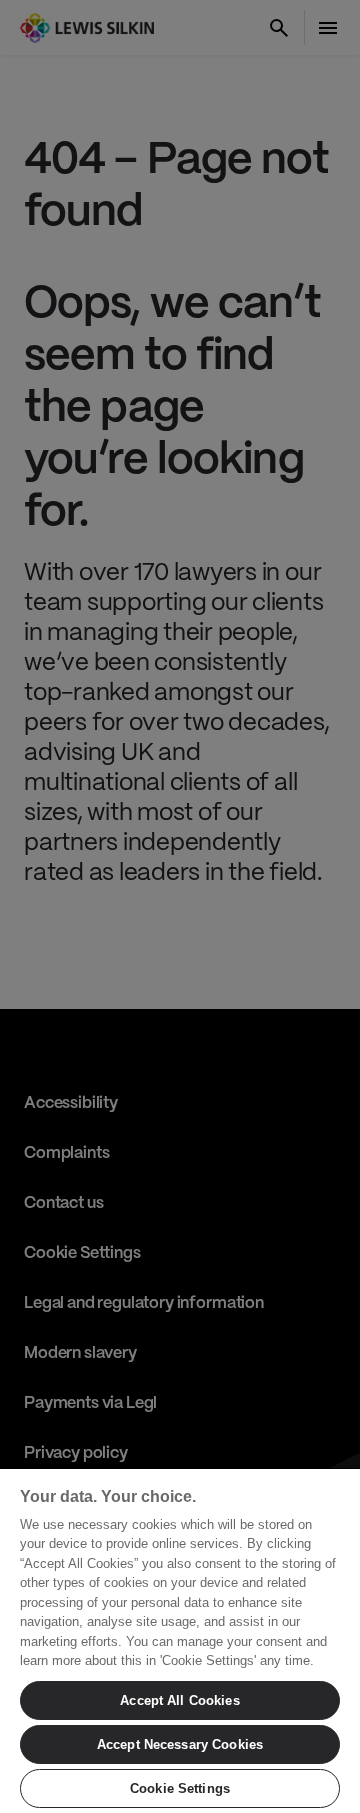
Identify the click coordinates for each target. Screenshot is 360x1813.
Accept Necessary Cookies (180, 1744)
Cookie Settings (180, 1788)
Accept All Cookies (179, 1700)
